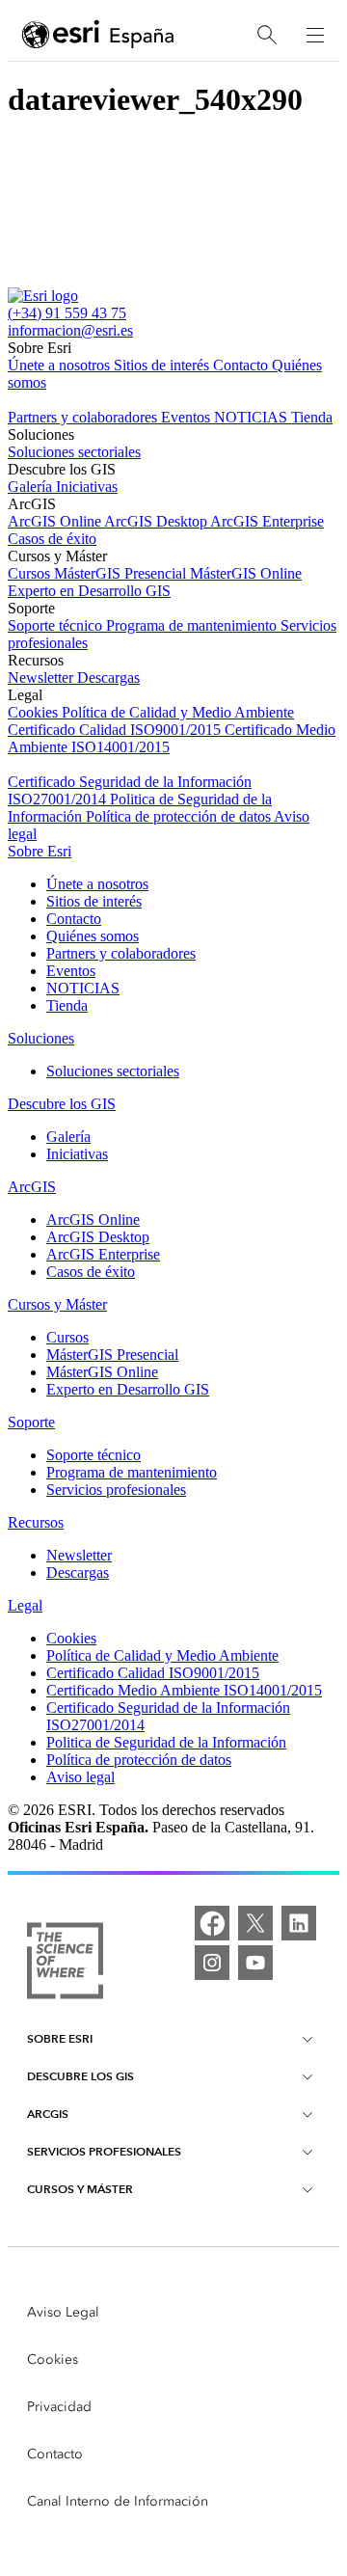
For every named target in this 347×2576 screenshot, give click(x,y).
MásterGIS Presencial (122, 573)
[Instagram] (212, 1963)
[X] (255, 1923)
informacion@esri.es (70, 330)
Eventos (187, 417)
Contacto (242, 365)
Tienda (312, 417)
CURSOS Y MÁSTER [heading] (80, 2189)
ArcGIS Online (56, 521)
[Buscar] (267, 35)
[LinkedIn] (299, 1923)
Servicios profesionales (116, 1490)
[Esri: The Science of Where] (65, 1963)
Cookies (35, 712)
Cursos (31, 573)
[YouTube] (255, 1963)
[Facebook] (212, 1923)
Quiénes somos (93, 936)
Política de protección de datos (180, 816)
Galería (32, 487)
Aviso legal (80, 1777)
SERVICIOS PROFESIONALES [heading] (104, 2151)
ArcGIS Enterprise (267, 521)
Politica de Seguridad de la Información (166, 1742)
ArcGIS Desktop (157, 521)
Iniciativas (87, 487)
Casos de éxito (52, 539)
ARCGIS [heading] (48, 2114)
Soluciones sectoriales (74, 452)
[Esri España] (98, 36)
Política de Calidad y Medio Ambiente (178, 712)
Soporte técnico (57, 625)
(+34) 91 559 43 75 (67, 313)
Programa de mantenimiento (193, 625)
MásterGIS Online (246, 573)
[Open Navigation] (315, 35)
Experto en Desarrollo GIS (89, 591)
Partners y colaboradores (84, 417)
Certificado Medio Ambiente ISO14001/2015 (184, 1690)
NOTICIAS (253, 417)
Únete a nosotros (61, 365)
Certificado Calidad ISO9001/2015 (116, 730)
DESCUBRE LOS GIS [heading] (80, 2076)
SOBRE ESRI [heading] (60, 2038)
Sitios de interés (163, 365)
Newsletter (42, 678)
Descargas (108, 678)
